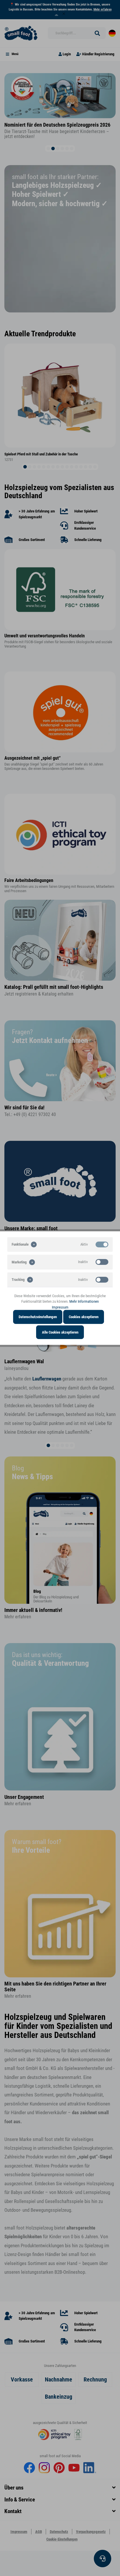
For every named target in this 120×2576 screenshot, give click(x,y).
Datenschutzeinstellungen (38, 1317)
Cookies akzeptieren (84, 1317)
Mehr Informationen (84, 1301)
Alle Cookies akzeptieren (60, 1332)
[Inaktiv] (102, 1262)
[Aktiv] (102, 1244)
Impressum (60, 1307)
